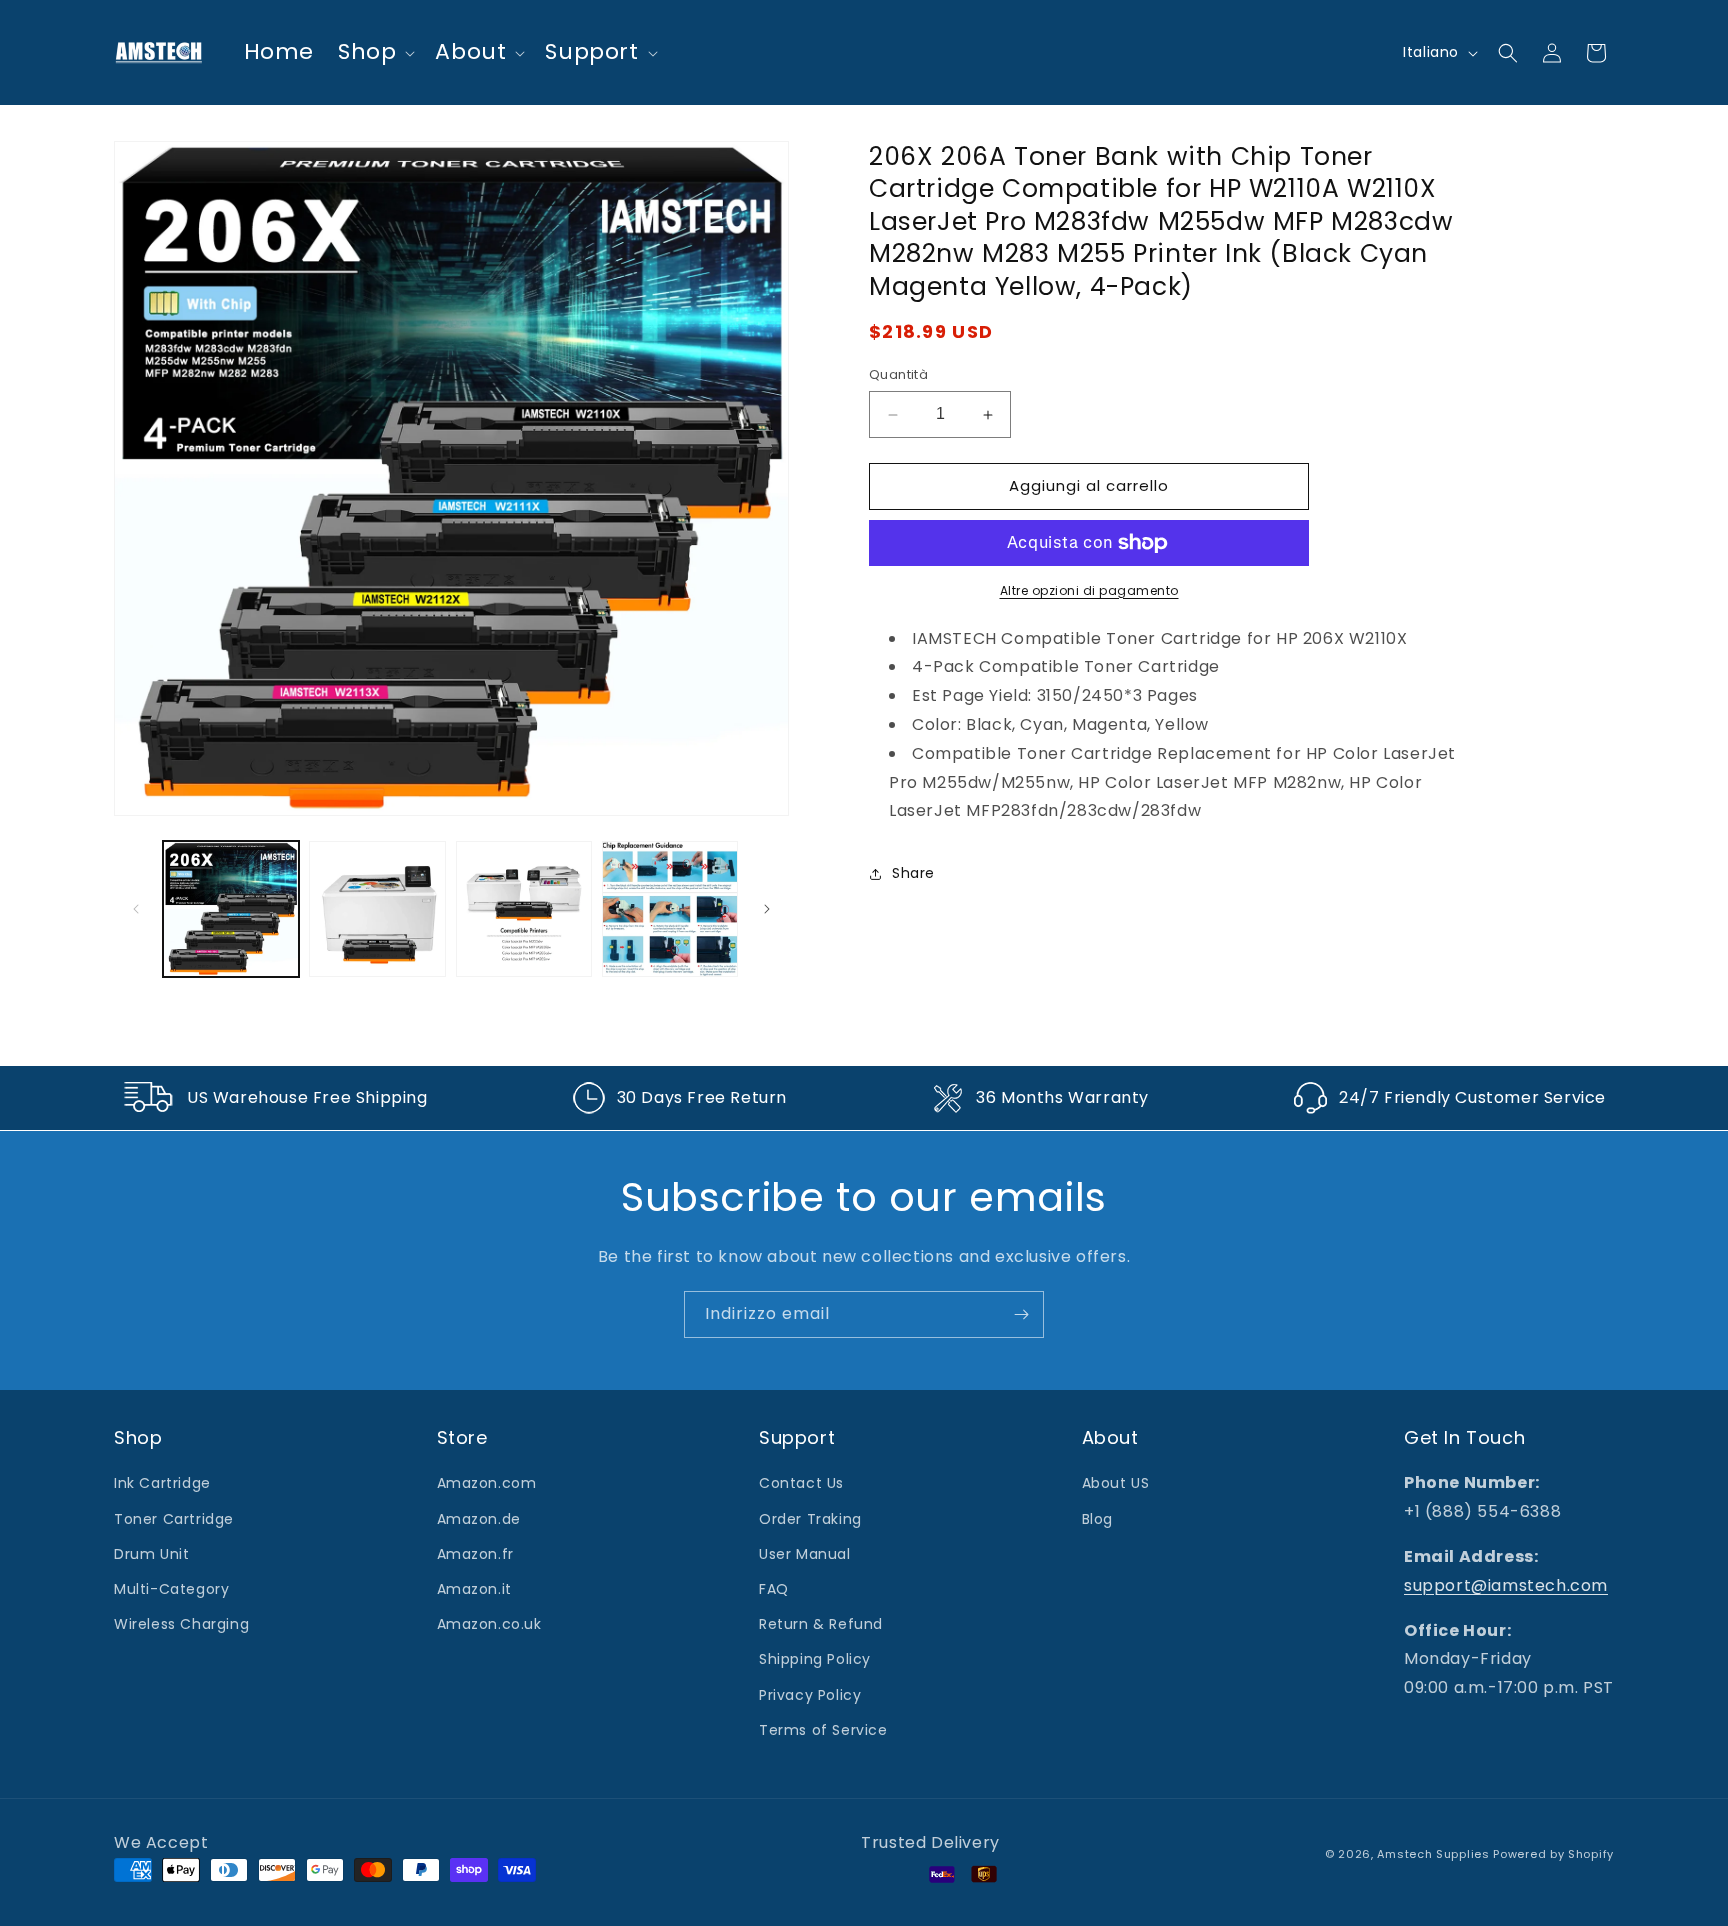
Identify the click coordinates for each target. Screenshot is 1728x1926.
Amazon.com (487, 1484)
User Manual (805, 1554)
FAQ (774, 1589)
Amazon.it (474, 1589)
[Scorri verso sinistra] (136, 909)
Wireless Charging (181, 1624)
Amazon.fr (475, 1554)
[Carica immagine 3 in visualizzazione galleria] (524, 909)
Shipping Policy (815, 1660)
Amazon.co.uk (489, 1624)
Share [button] (913, 873)
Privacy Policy (810, 1695)
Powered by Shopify (1553, 1854)
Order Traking (810, 1519)
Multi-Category (171, 1589)
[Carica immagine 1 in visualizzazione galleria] (231, 909)
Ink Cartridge (162, 1484)
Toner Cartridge (174, 1519)
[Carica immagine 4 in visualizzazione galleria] (670, 909)
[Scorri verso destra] (767, 909)
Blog (1097, 1519)
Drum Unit (151, 1554)
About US (1116, 1484)
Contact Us (801, 1484)
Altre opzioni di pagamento (1089, 590)
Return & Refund (821, 1624)
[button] (374, 52)
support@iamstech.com (1506, 1585)
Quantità (898, 375)
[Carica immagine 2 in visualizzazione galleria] (377, 909)
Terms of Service (823, 1730)
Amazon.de (479, 1519)
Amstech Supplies (1433, 1854)
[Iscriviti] (1021, 1314)
